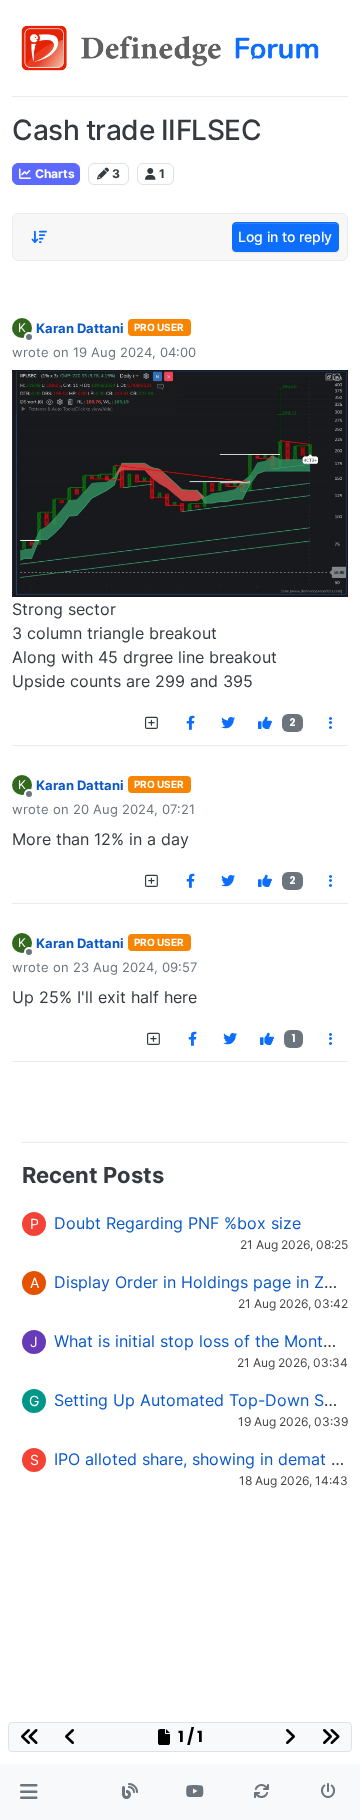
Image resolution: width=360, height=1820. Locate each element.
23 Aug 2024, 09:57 (135, 967)
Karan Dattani (80, 328)
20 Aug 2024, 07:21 (134, 809)
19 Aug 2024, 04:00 (134, 352)
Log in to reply (285, 236)
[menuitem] (190, 723)
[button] (28, 1792)
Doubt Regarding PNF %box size (177, 1223)
